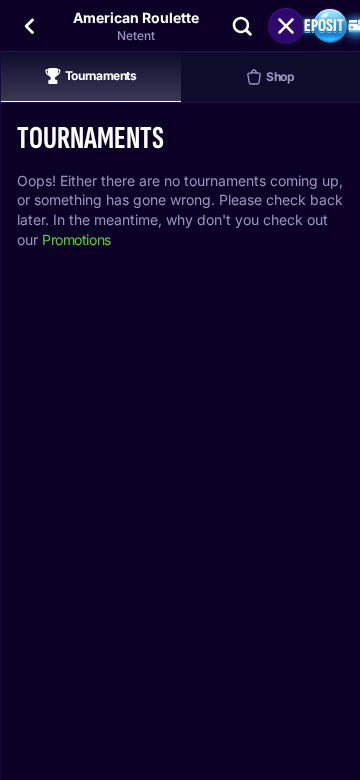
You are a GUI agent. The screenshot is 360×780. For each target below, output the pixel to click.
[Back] (30, 26)
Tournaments (101, 75)
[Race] (286, 26)
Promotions (76, 239)
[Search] (242, 26)
